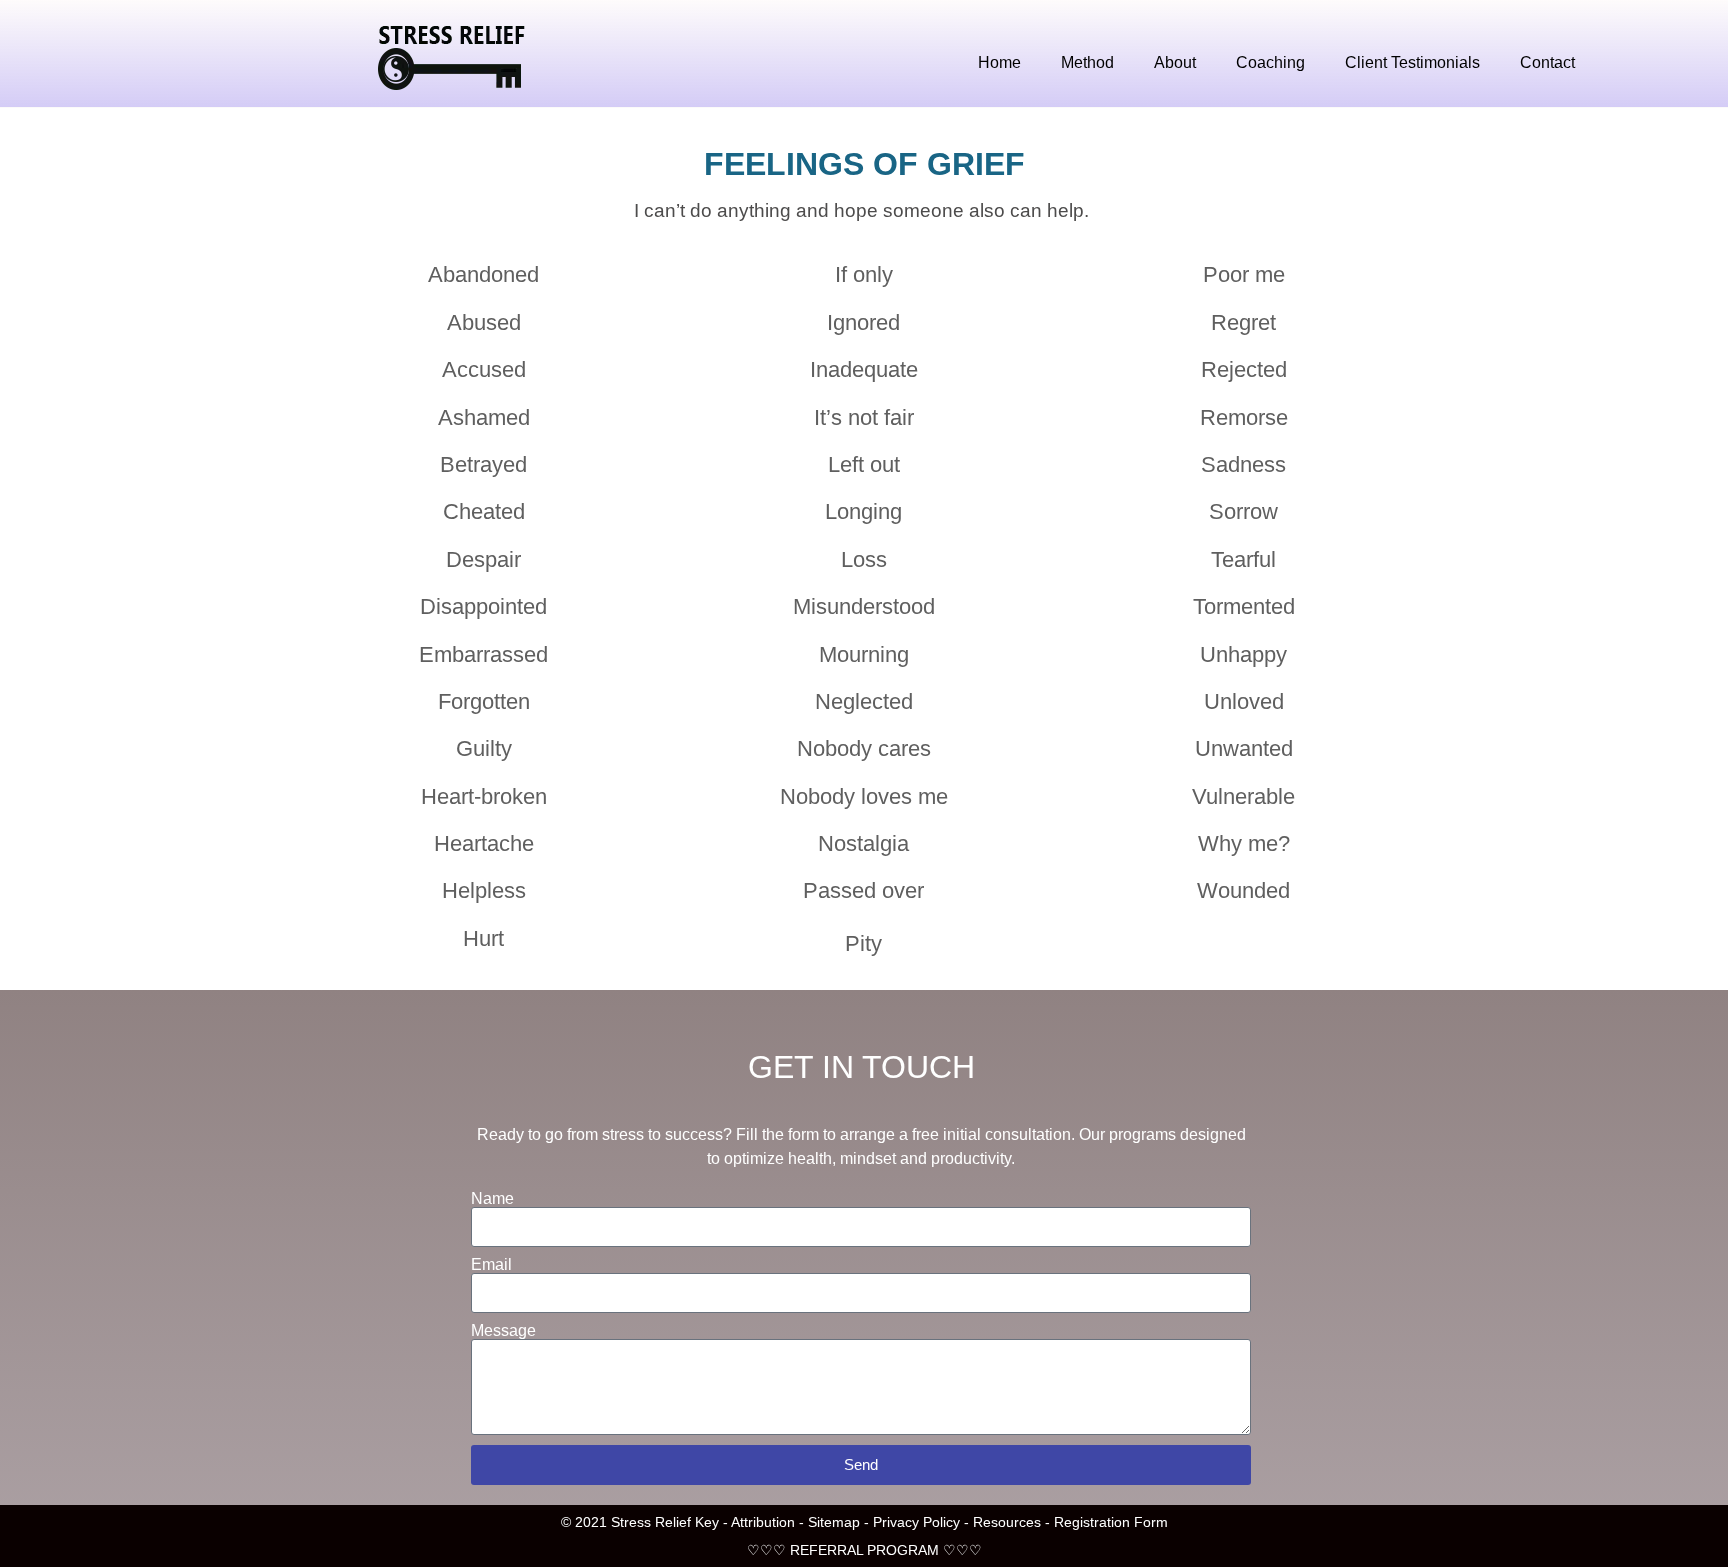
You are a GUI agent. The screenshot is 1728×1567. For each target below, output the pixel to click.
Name (492, 1199)
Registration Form (1111, 1522)
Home (999, 62)
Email (491, 1265)
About (1175, 62)
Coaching (1270, 62)
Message (503, 1331)
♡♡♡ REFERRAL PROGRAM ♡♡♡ (864, 1550)
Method (1087, 62)
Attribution (765, 1522)
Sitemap (834, 1522)
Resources (1007, 1522)
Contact (1547, 62)
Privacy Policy (916, 1522)
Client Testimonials (1412, 62)
